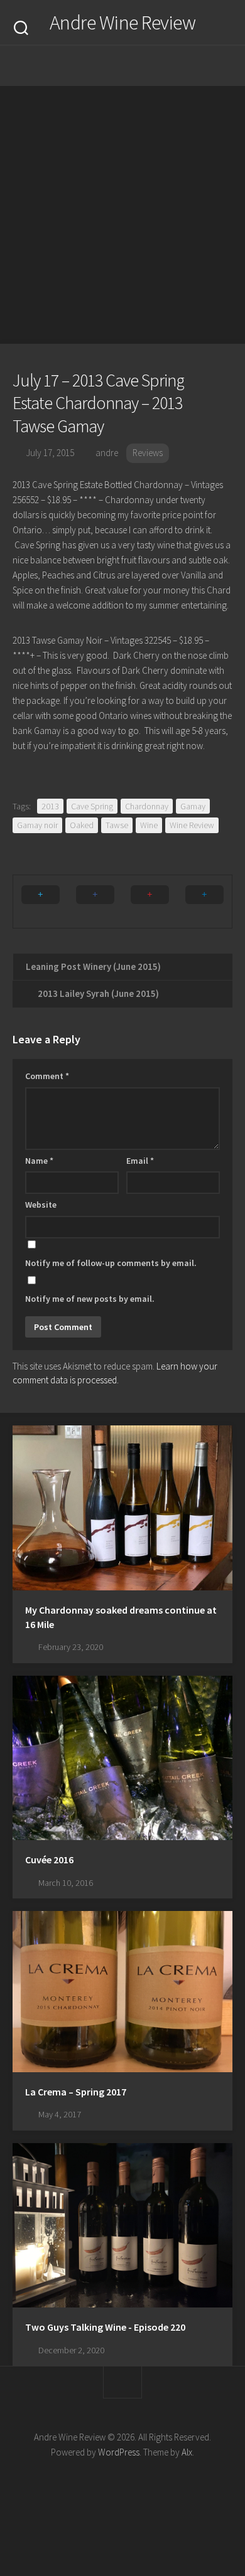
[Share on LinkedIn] (204, 902)
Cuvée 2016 (49, 1860)
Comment (47, 1076)
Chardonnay (147, 806)
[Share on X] (41, 902)
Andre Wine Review (123, 23)
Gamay (193, 806)
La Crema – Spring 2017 (76, 2092)
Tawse (117, 825)
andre (107, 453)
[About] (110, 66)
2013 (50, 806)
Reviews (148, 453)
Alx (187, 2452)
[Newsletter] (135, 66)
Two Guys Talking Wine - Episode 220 (105, 2327)
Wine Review (192, 825)
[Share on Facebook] (95, 902)
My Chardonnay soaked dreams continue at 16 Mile (121, 1617)
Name (39, 1161)
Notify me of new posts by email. (90, 1299)
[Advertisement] (122, 215)
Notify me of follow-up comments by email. (111, 1263)
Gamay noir (37, 825)
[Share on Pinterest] (150, 902)
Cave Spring (92, 806)
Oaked (82, 825)
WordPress (119, 2452)
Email (140, 1161)
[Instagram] (85, 66)
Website (41, 1205)
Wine (149, 825)
